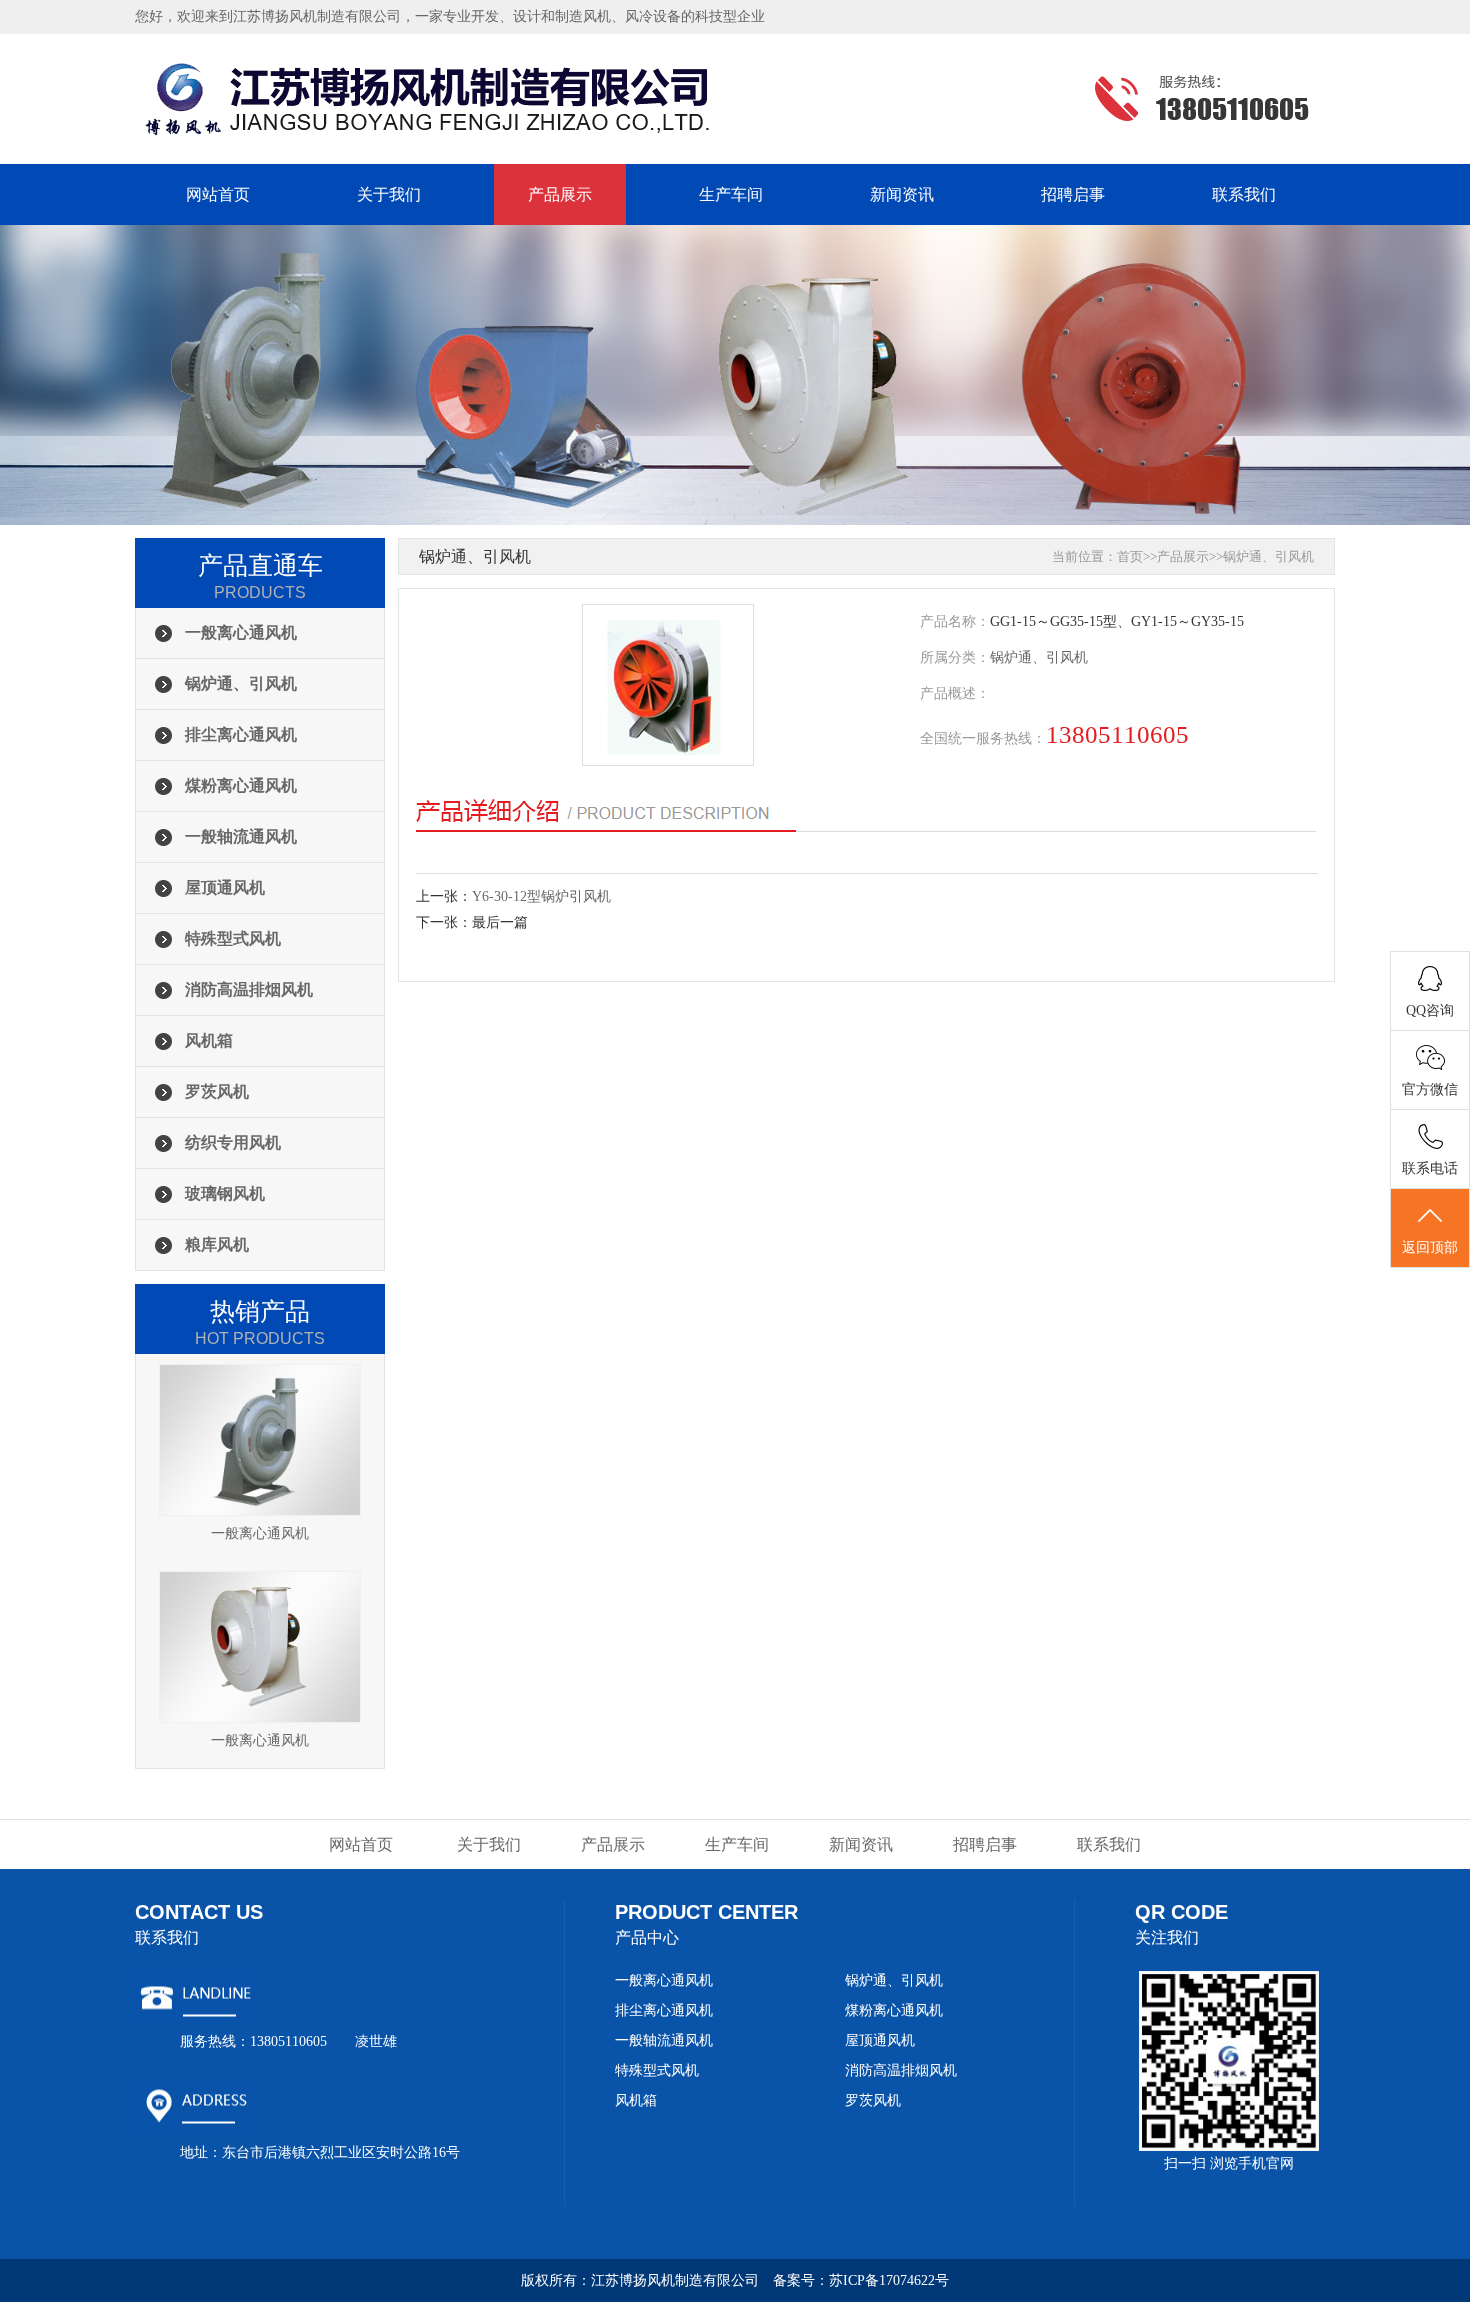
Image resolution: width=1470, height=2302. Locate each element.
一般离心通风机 (241, 632)
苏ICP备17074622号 (889, 2280)
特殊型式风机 (233, 938)
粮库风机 (217, 1244)
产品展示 (560, 194)
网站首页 (218, 194)
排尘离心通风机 (241, 734)
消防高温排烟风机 (249, 989)
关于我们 (389, 194)
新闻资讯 (902, 194)
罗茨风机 (217, 1091)
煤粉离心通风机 (241, 785)
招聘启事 (1073, 194)
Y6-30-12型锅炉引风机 (541, 896)
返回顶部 (1430, 1247)
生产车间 (731, 194)
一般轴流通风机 (241, 836)
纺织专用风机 (233, 1142)
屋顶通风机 (225, 887)
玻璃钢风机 (225, 1193)
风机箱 (209, 1040)
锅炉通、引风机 (241, 683)
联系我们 (1244, 194)
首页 (1130, 556)
